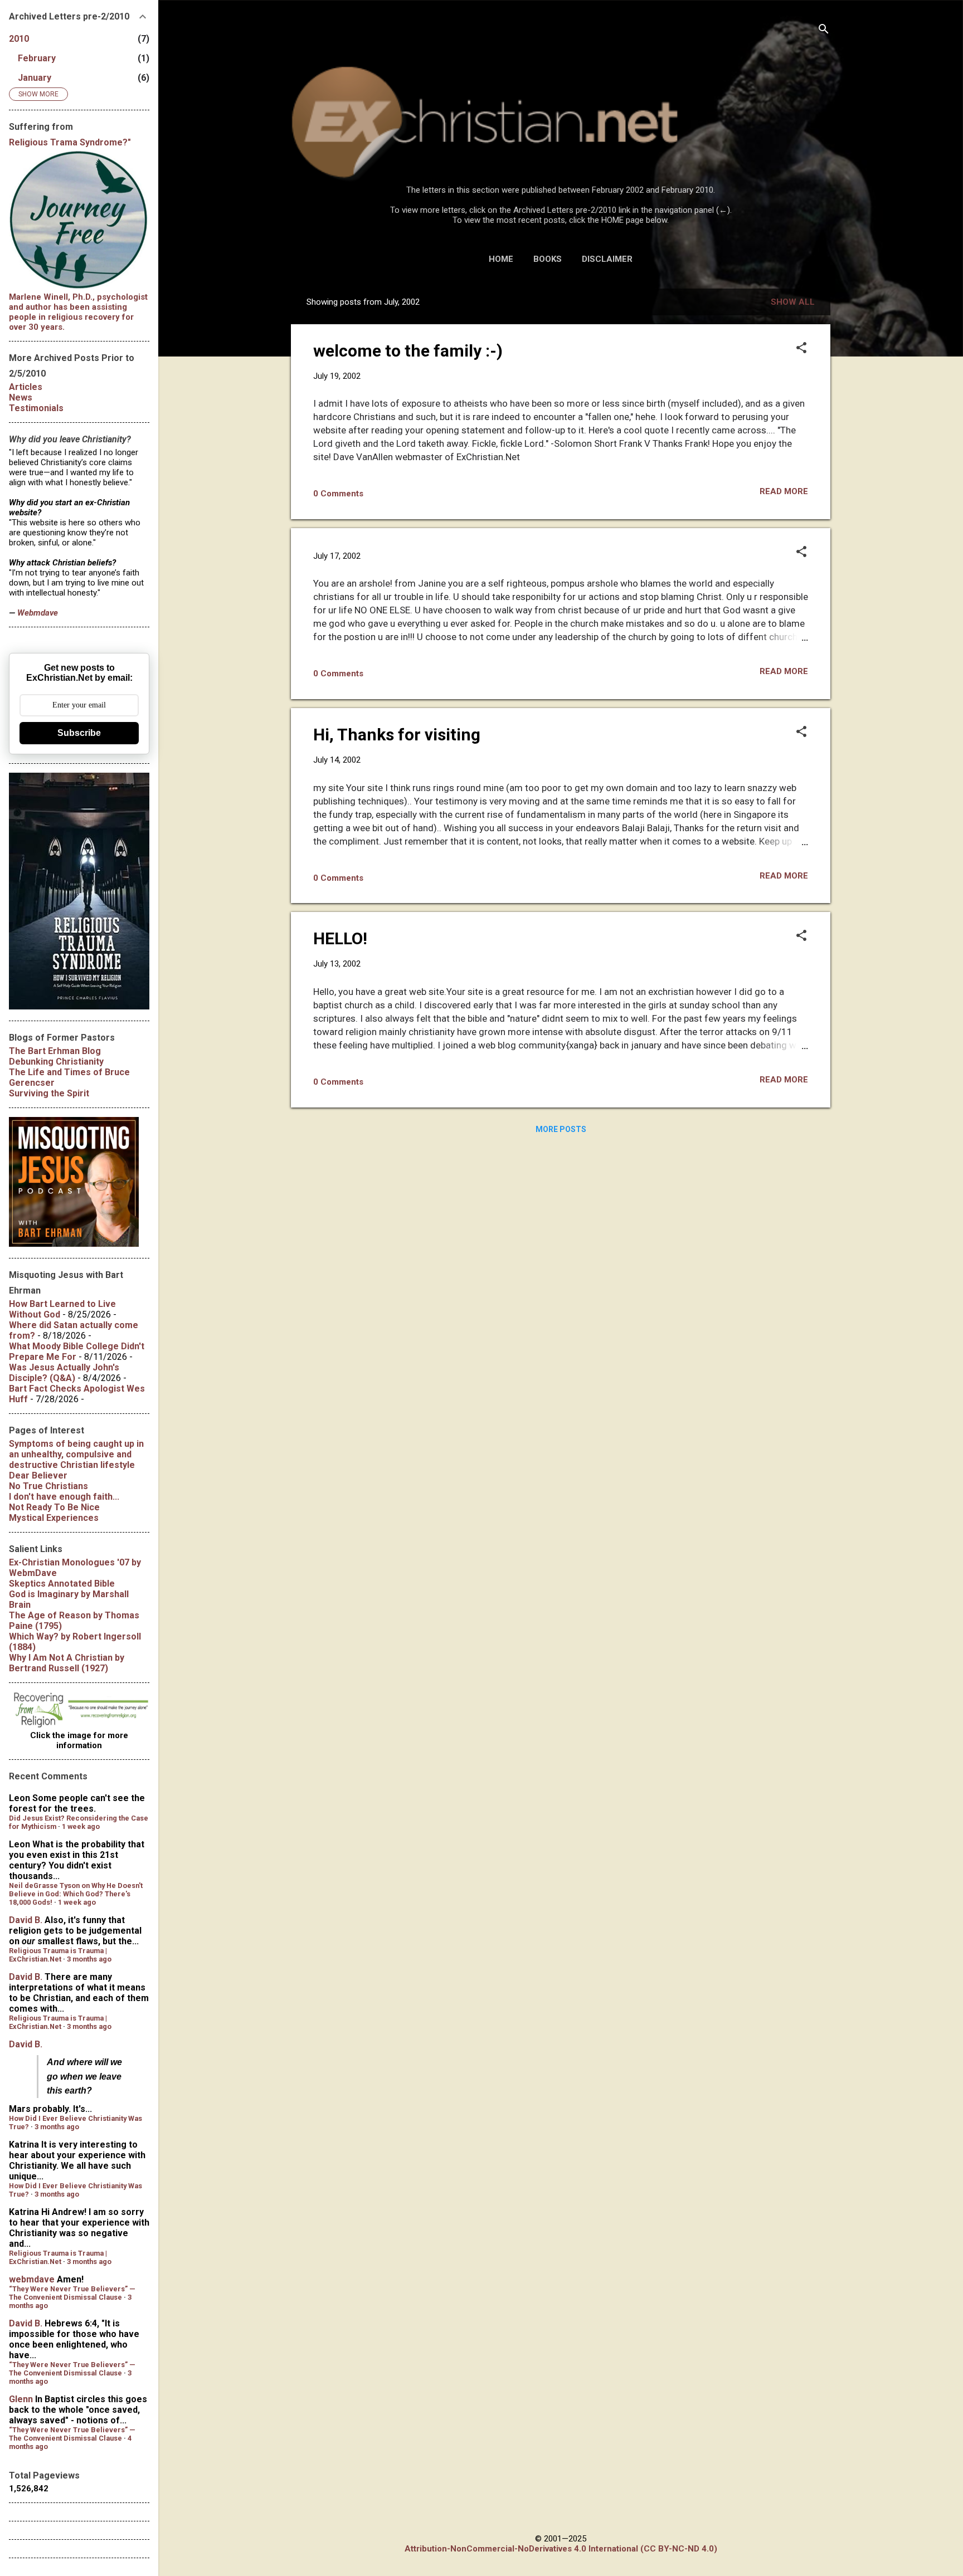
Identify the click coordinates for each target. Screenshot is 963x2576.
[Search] (824, 30)
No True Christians (48, 1486)
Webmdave (38, 613)
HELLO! (340, 938)
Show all (793, 302)
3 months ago (89, 1959)
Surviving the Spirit (49, 1093)
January (35, 78)
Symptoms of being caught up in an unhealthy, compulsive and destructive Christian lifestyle (76, 1454)
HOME (501, 259)
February (37, 58)
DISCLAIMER (607, 259)
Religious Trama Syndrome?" (70, 142)
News (21, 397)
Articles (26, 387)
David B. (26, 1920)
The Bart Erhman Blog (55, 1051)
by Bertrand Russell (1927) (67, 1663)
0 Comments (338, 494)
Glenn (21, 2399)
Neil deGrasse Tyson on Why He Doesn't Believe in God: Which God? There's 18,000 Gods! (76, 1894)
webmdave (32, 2279)
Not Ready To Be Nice (54, 1507)
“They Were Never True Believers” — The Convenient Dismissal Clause (72, 2293)
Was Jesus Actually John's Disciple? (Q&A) (64, 1373)
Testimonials (36, 408)
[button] (801, 349)
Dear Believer (38, 1475)
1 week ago (81, 1826)
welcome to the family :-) (408, 351)
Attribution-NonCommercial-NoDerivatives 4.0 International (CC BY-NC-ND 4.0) (561, 2549)
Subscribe (79, 733)
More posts (561, 1129)
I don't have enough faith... (64, 1497)
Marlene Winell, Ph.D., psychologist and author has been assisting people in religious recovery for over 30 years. (78, 312)
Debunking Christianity (56, 1062)
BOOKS (548, 259)
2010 (19, 39)
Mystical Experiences (54, 1518)
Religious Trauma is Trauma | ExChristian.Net (58, 1955)
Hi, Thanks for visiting (397, 735)
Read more (784, 491)
